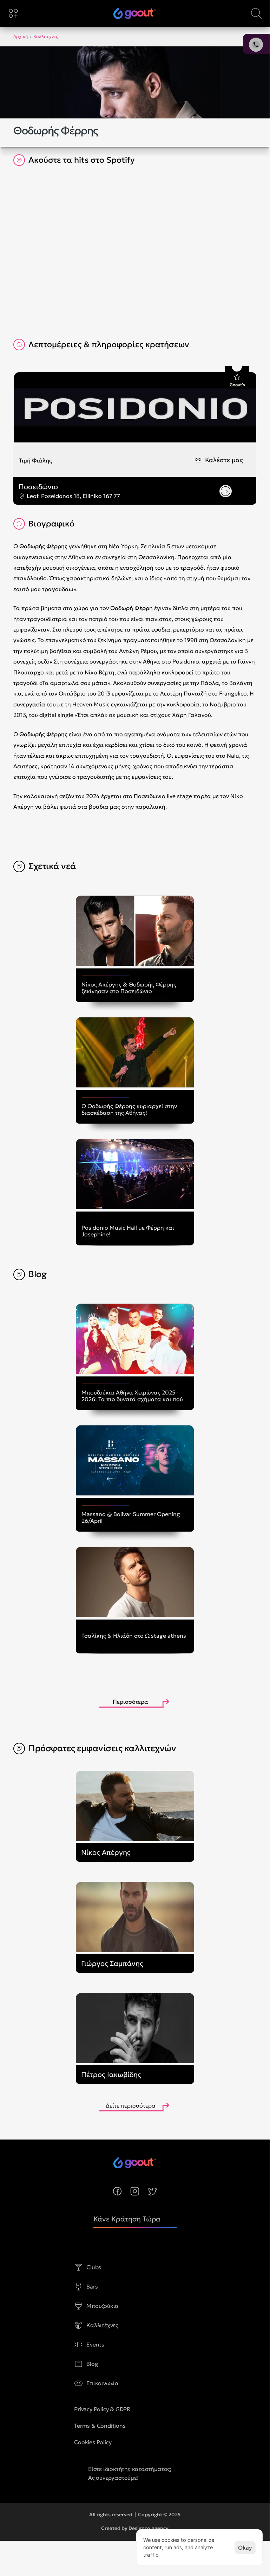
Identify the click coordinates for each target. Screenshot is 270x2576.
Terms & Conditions (100, 2426)
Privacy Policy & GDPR (102, 2409)
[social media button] (117, 2191)
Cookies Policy (93, 2442)
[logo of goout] (135, 13)
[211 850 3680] (135, 13)
